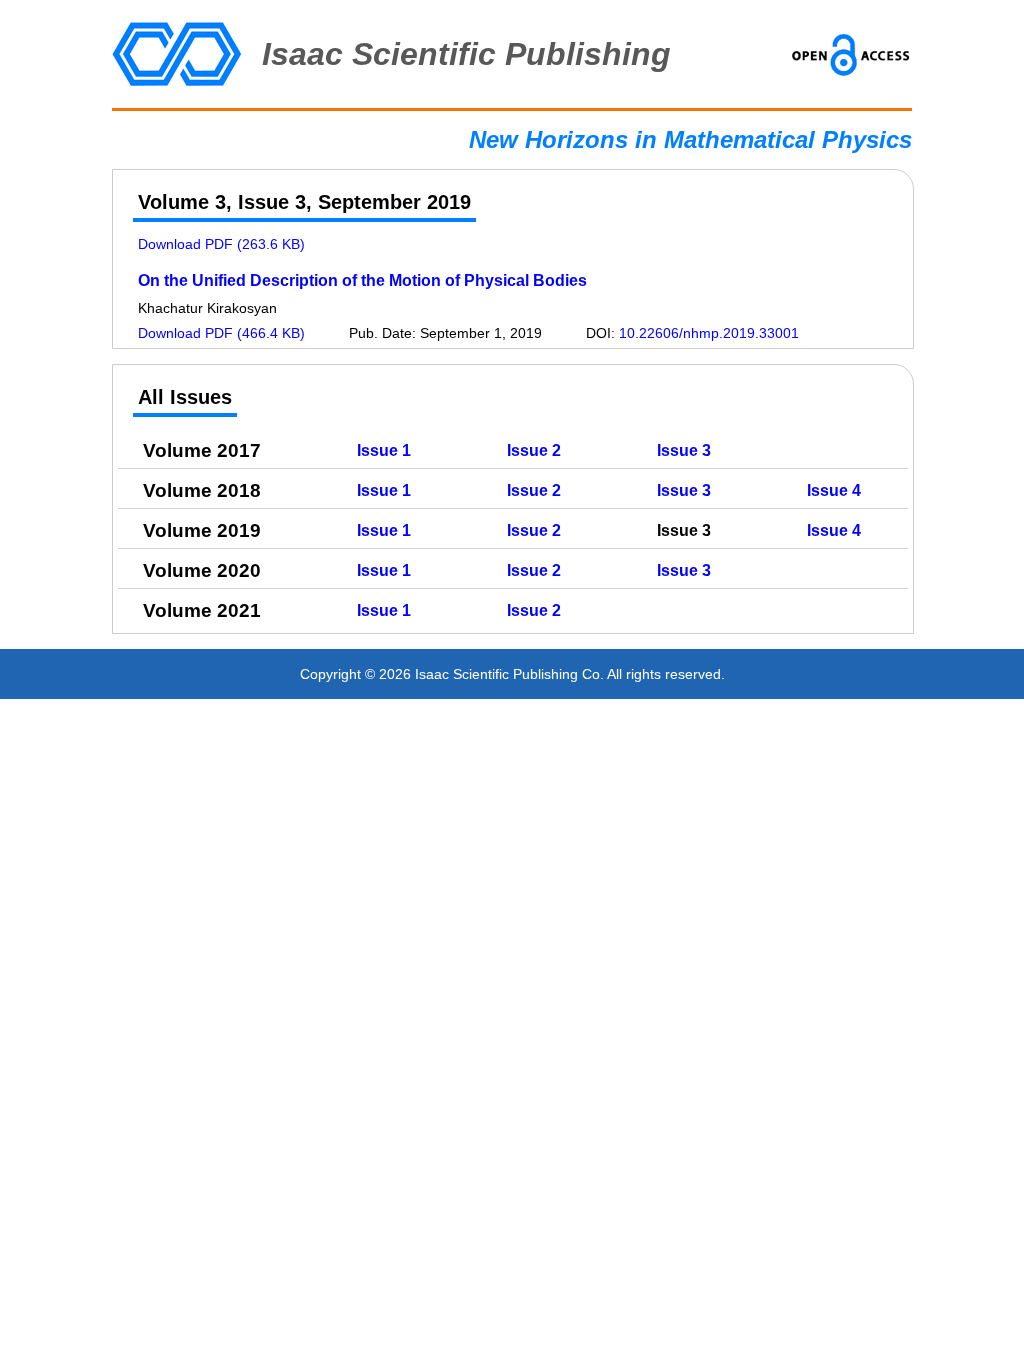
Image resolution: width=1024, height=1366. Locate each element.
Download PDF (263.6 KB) (221, 244)
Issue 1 (384, 450)
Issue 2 (534, 450)
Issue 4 (834, 490)
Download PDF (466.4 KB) (221, 333)
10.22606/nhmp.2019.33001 (709, 333)
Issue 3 (684, 450)
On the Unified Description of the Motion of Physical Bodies (362, 280)
